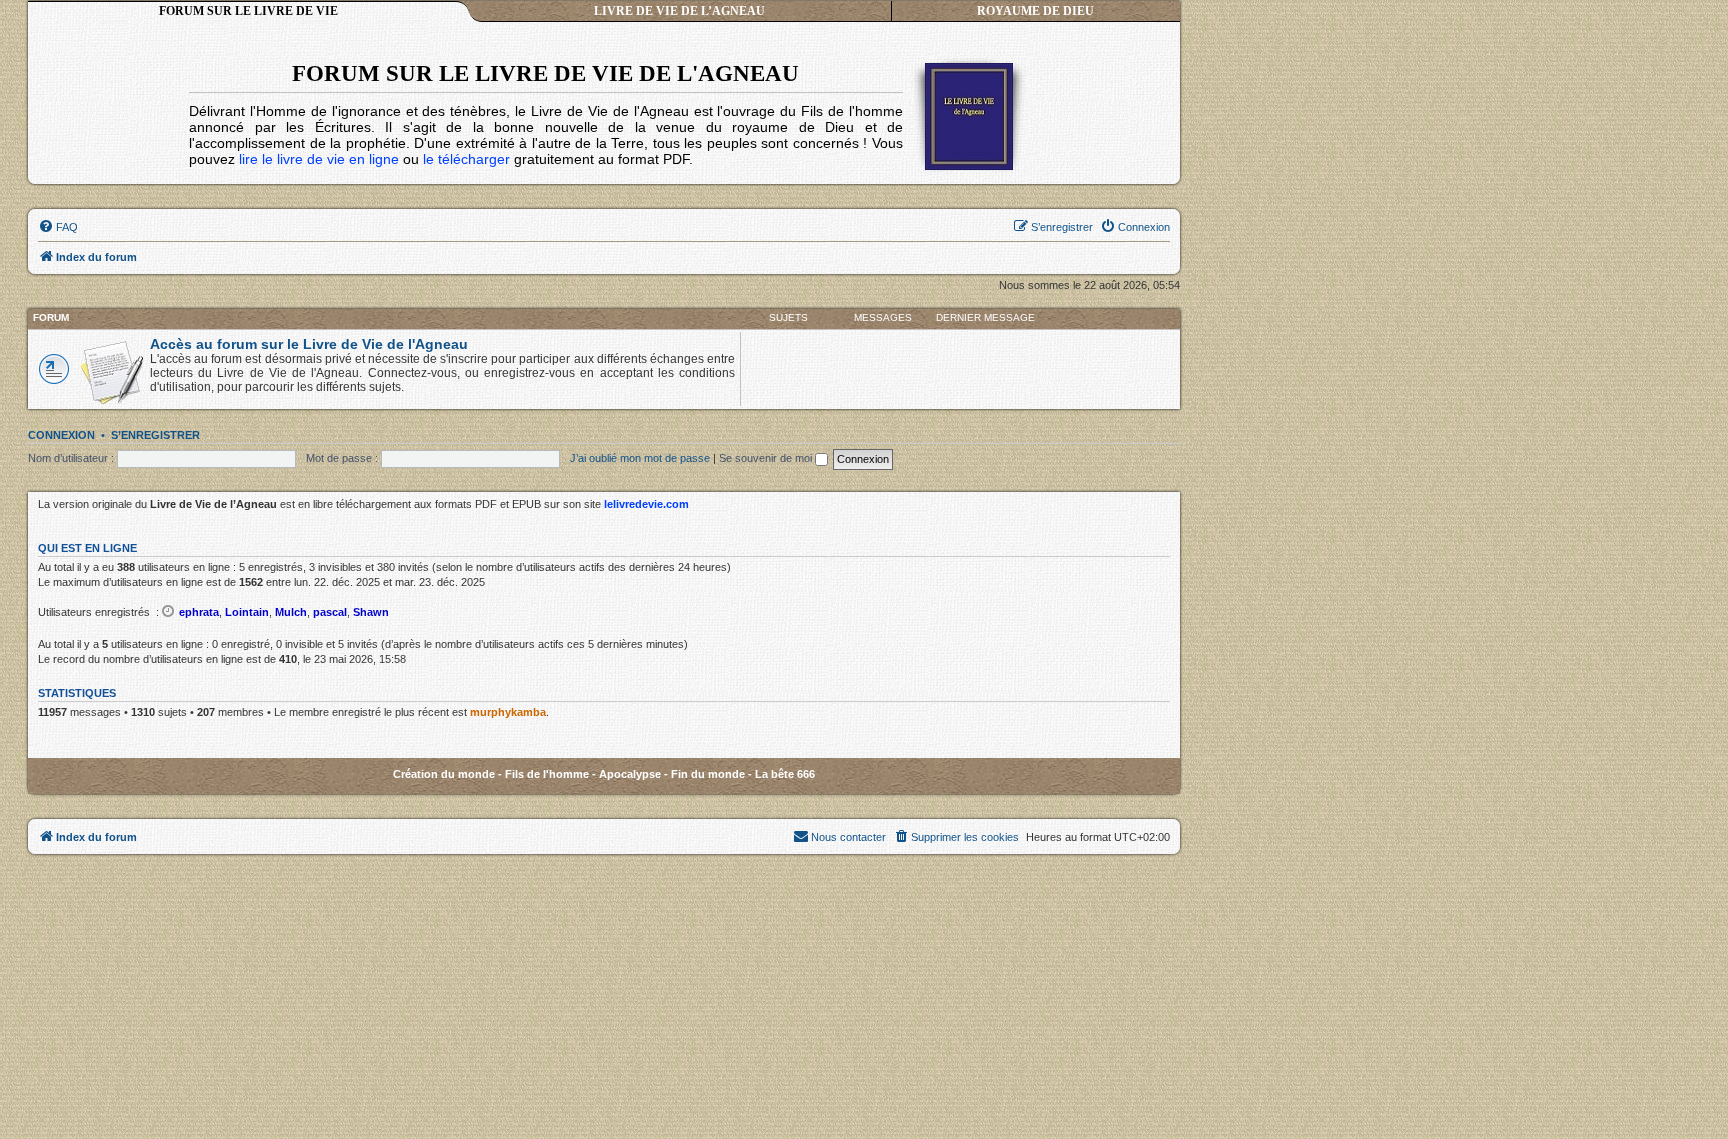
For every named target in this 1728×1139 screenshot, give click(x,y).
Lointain (247, 612)
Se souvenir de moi (767, 458)
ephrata (199, 612)
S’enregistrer (155, 435)
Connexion (61, 435)
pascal (330, 612)
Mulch (291, 612)
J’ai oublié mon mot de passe (640, 458)
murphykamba (508, 712)
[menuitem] (58, 227)
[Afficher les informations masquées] (169, 611)
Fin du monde (708, 774)
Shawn (371, 612)
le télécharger (466, 159)
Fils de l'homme (547, 774)
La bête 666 (785, 774)
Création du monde (444, 774)
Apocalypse (630, 774)
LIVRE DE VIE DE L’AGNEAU (679, 11)
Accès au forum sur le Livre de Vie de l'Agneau (309, 344)
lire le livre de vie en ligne (319, 159)
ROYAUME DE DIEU (1035, 11)
